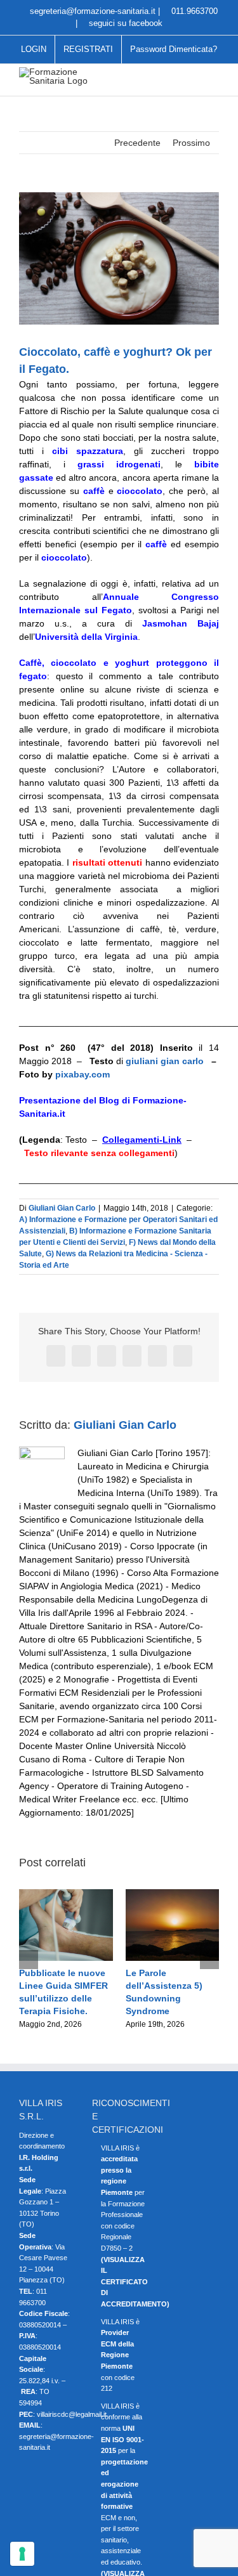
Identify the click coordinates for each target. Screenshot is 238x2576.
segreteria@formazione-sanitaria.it (91, 11)
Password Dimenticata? (174, 49)
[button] (29, 1960)
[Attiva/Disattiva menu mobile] (214, 77)
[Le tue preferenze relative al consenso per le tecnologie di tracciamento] (22, 2554)
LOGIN (34, 49)
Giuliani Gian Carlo (62, 1208)
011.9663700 (193, 11)
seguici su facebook (124, 23)
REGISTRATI (88, 49)
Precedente (137, 143)
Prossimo (191, 143)
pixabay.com (83, 1074)
